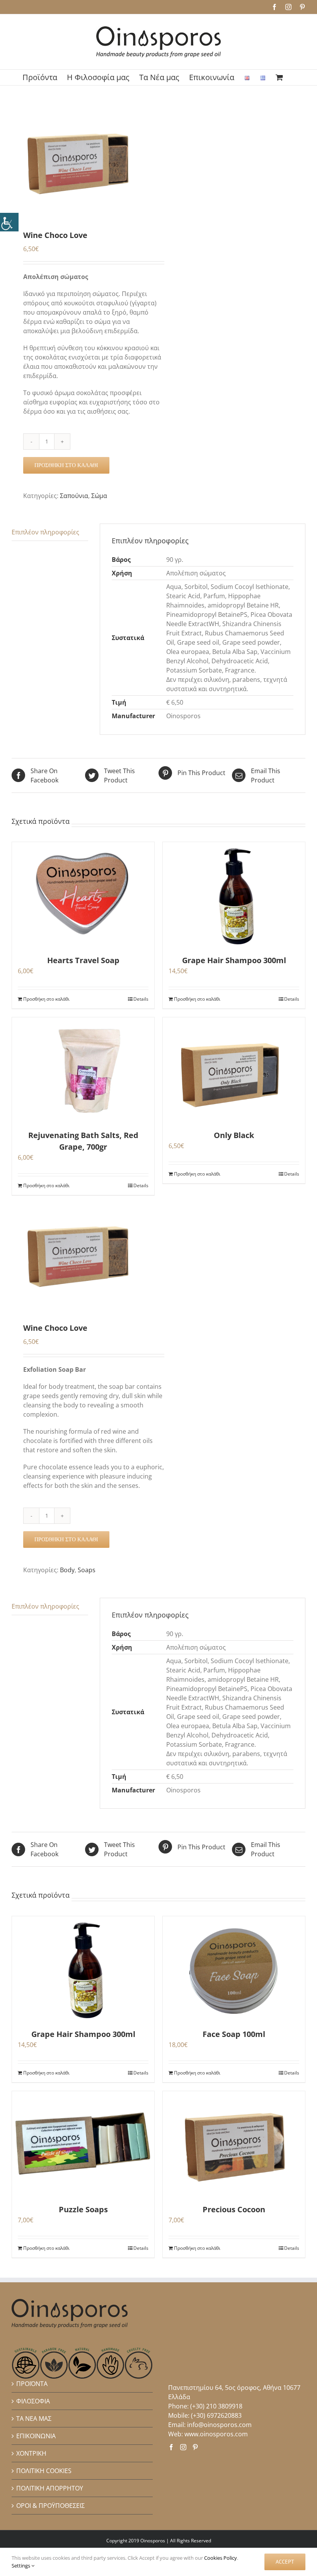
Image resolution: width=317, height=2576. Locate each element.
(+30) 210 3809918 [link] (216, 2406)
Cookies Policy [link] (221, 2558)
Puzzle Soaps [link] (83, 2209)
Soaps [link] (87, 1570)
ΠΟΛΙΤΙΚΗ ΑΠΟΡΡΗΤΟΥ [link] (50, 2488)
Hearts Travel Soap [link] (83, 960)
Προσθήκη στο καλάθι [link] (66, 465)
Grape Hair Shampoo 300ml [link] (234, 960)
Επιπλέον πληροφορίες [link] (45, 532)
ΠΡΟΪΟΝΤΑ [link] (32, 2384)
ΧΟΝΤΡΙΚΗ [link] (31, 2453)
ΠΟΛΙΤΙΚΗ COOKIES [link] (44, 2471)
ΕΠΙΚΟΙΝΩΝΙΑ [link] (36, 2436)
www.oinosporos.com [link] (216, 2434)
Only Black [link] (234, 1135)
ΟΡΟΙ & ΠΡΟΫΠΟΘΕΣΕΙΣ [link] (50, 2506)
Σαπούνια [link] (74, 496)
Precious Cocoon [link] (234, 2209)
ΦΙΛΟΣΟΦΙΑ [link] (33, 2401)
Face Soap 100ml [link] (234, 2034)
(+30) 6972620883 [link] (216, 2415)
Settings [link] (21, 2566)
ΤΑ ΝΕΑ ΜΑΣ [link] (34, 2419)
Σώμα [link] (99, 496)
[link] (9, 222)
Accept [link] (285, 2562)
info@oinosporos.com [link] (219, 2425)
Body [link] (67, 1570)
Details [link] (141, 999)
